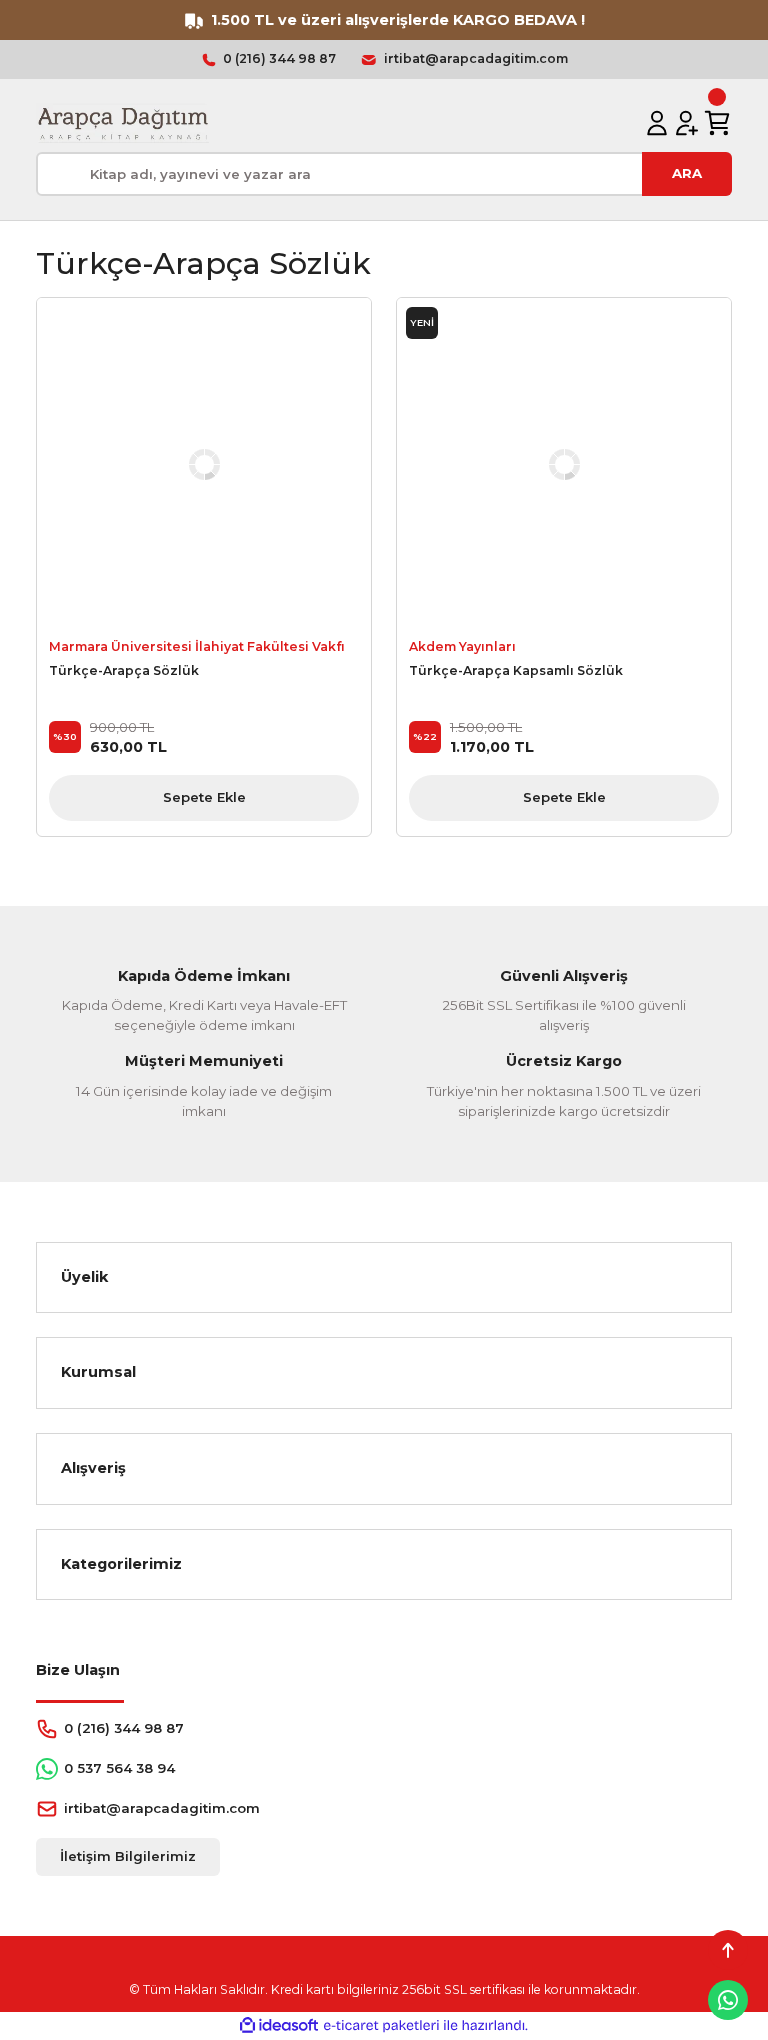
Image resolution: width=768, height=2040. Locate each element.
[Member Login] (657, 123)
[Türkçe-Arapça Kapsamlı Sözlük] (564, 465)
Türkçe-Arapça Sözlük (124, 670)
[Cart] (717, 123)
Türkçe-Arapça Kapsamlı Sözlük (516, 670)
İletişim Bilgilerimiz (128, 1856)
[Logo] (122, 123)
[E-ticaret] (381, 2025)
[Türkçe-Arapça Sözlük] (204, 465)
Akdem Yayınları (462, 646)
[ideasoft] (279, 2026)
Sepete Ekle (204, 797)
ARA (687, 173)
